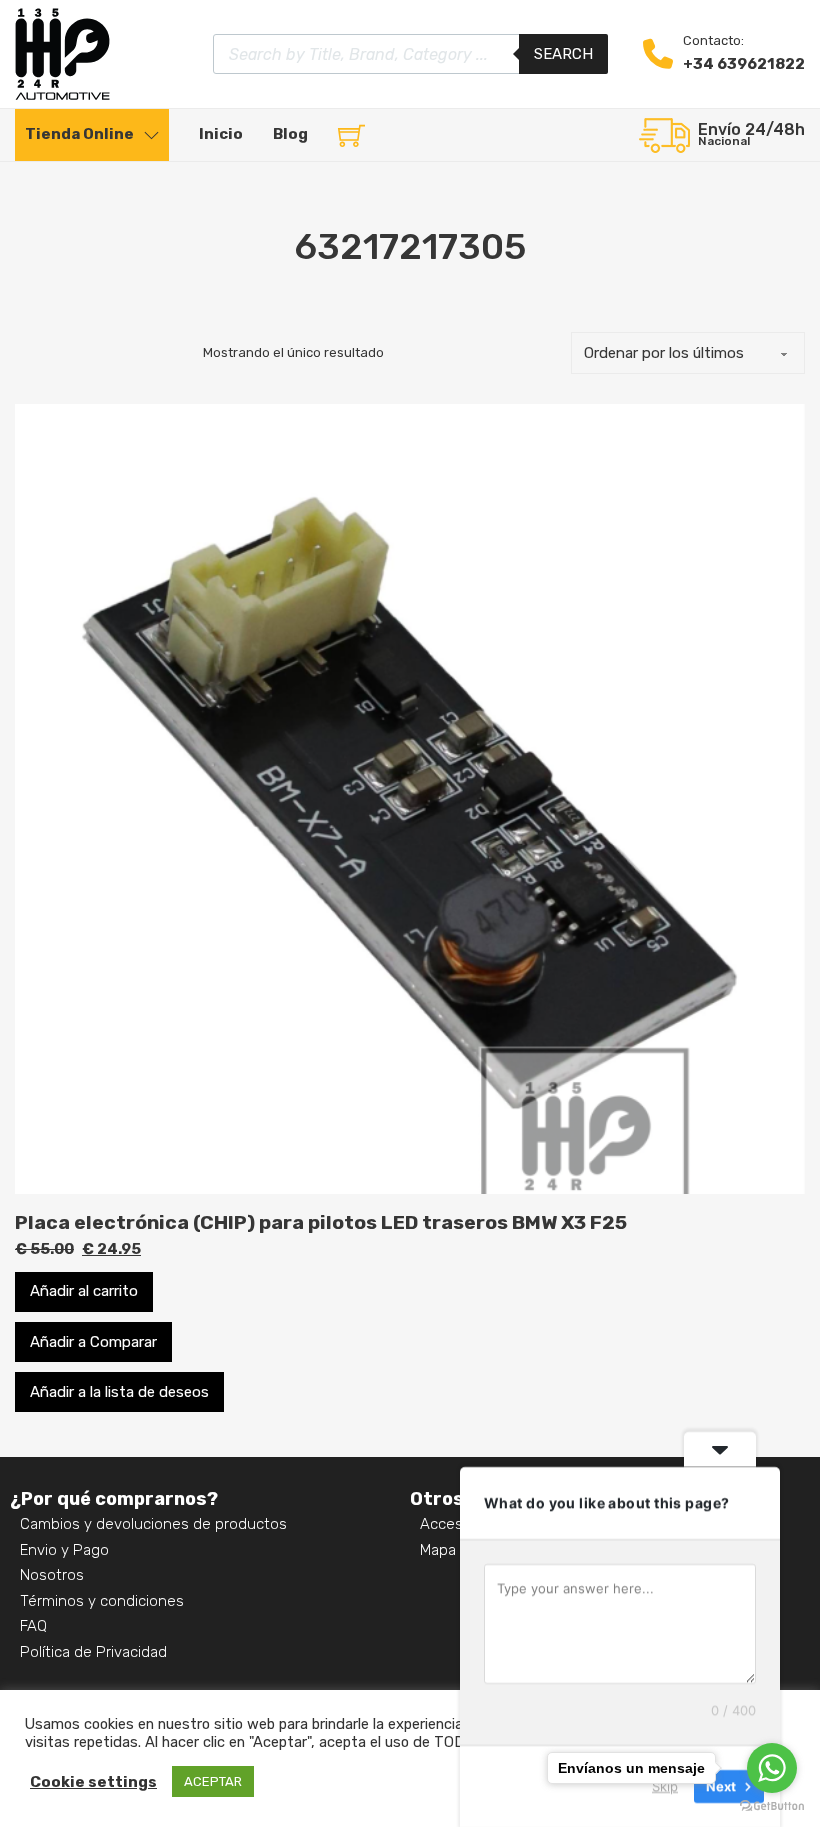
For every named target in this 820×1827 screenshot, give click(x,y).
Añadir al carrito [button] (84, 1291)
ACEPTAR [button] (213, 1781)
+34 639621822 (744, 64)
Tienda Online (79, 134)
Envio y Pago (64, 1550)
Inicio (221, 134)
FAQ (33, 1626)
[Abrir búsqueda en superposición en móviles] (410, 54)
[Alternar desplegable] (151, 135)
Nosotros (52, 1575)
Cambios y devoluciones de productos (153, 1524)
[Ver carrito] (351, 135)
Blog (290, 134)
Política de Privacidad (93, 1652)
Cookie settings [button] (93, 1782)
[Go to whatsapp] (772, 1768)
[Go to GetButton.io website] (772, 1806)
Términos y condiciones (102, 1601)
